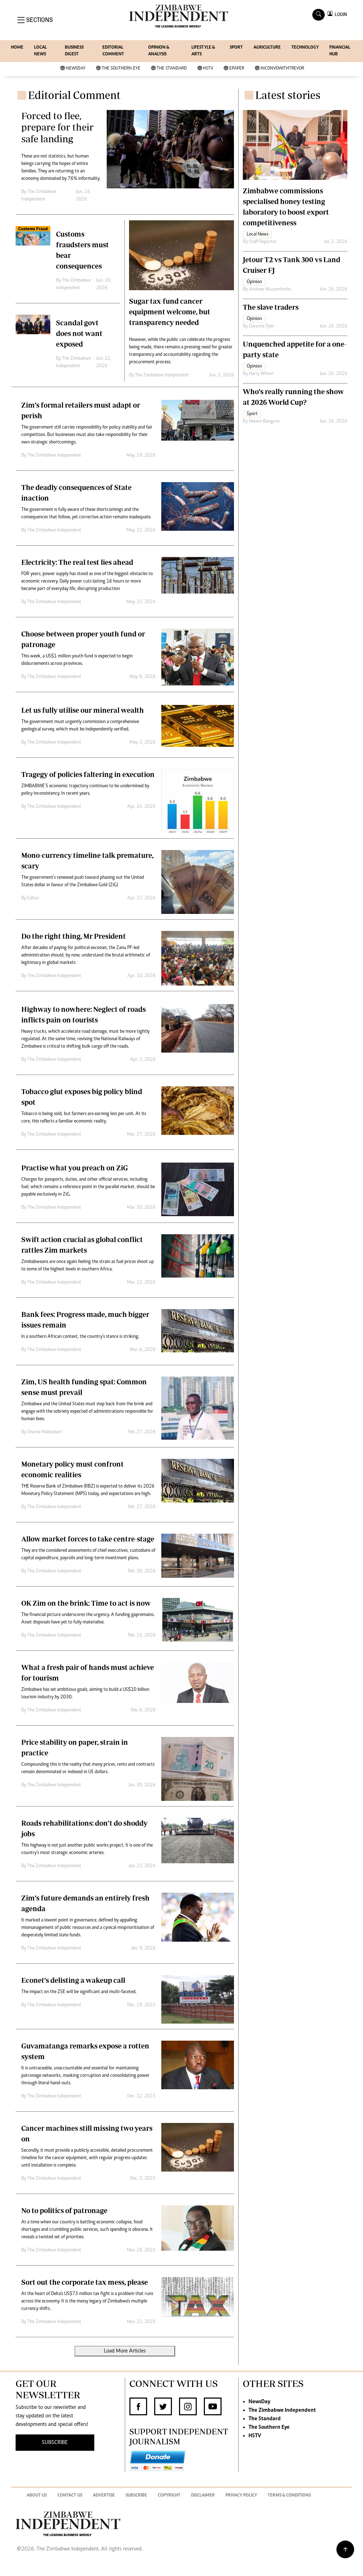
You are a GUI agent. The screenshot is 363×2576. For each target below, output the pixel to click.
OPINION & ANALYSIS (159, 51)
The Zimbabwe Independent (162, 375)
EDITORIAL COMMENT (113, 51)
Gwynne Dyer (262, 326)
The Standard (172, 69)
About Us (37, 2496)
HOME (17, 48)
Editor (33, 898)
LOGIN (340, 14)
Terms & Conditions (289, 2496)
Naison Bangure (264, 421)
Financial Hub (340, 51)
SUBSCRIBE (55, 2443)
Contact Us (70, 2496)
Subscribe (136, 2496)
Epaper (237, 69)
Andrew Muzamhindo (270, 289)
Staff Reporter (263, 242)
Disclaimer (203, 2496)
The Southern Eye (121, 69)
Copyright (169, 2496)
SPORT (236, 48)
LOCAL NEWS (40, 51)
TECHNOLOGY (305, 48)
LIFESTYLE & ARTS (203, 51)
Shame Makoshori (45, 1432)
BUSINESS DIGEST (74, 51)
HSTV (208, 69)
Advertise (104, 2496)
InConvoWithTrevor (282, 69)
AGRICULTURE (267, 48)
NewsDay (76, 69)
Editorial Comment (74, 95)
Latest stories (288, 95)
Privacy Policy (241, 2496)
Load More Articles (125, 2351)
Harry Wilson (261, 374)
